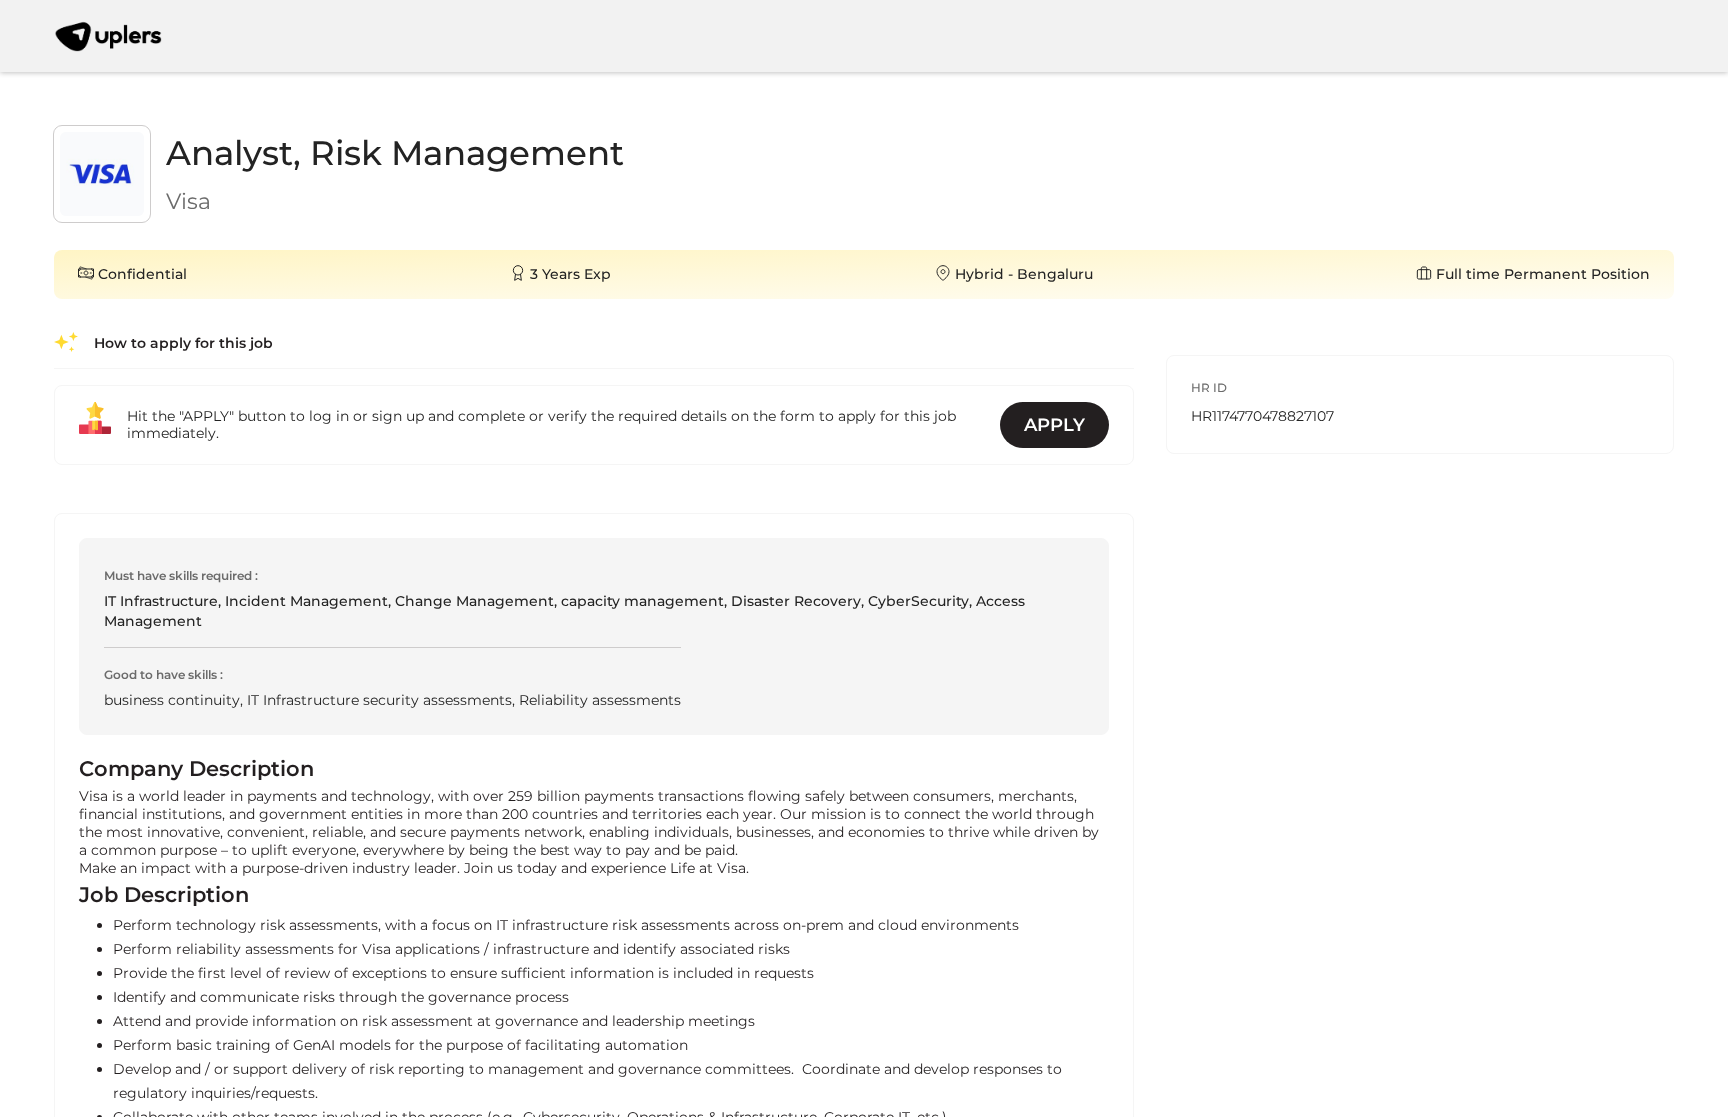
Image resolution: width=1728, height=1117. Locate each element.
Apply (1054, 425)
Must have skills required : (181, 575)
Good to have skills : (163, 674)
